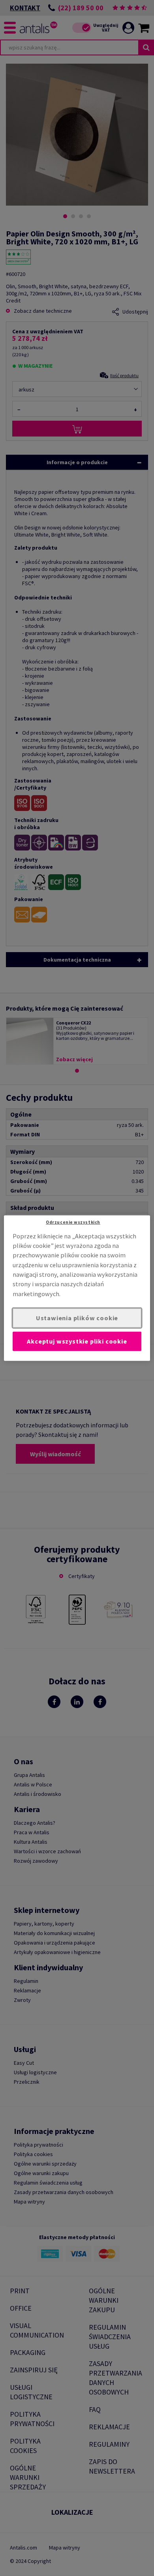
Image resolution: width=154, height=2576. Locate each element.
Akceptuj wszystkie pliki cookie (77, 1341)
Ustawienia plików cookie (77, 1318)
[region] (77, 1288)
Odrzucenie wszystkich (73, 1222)
